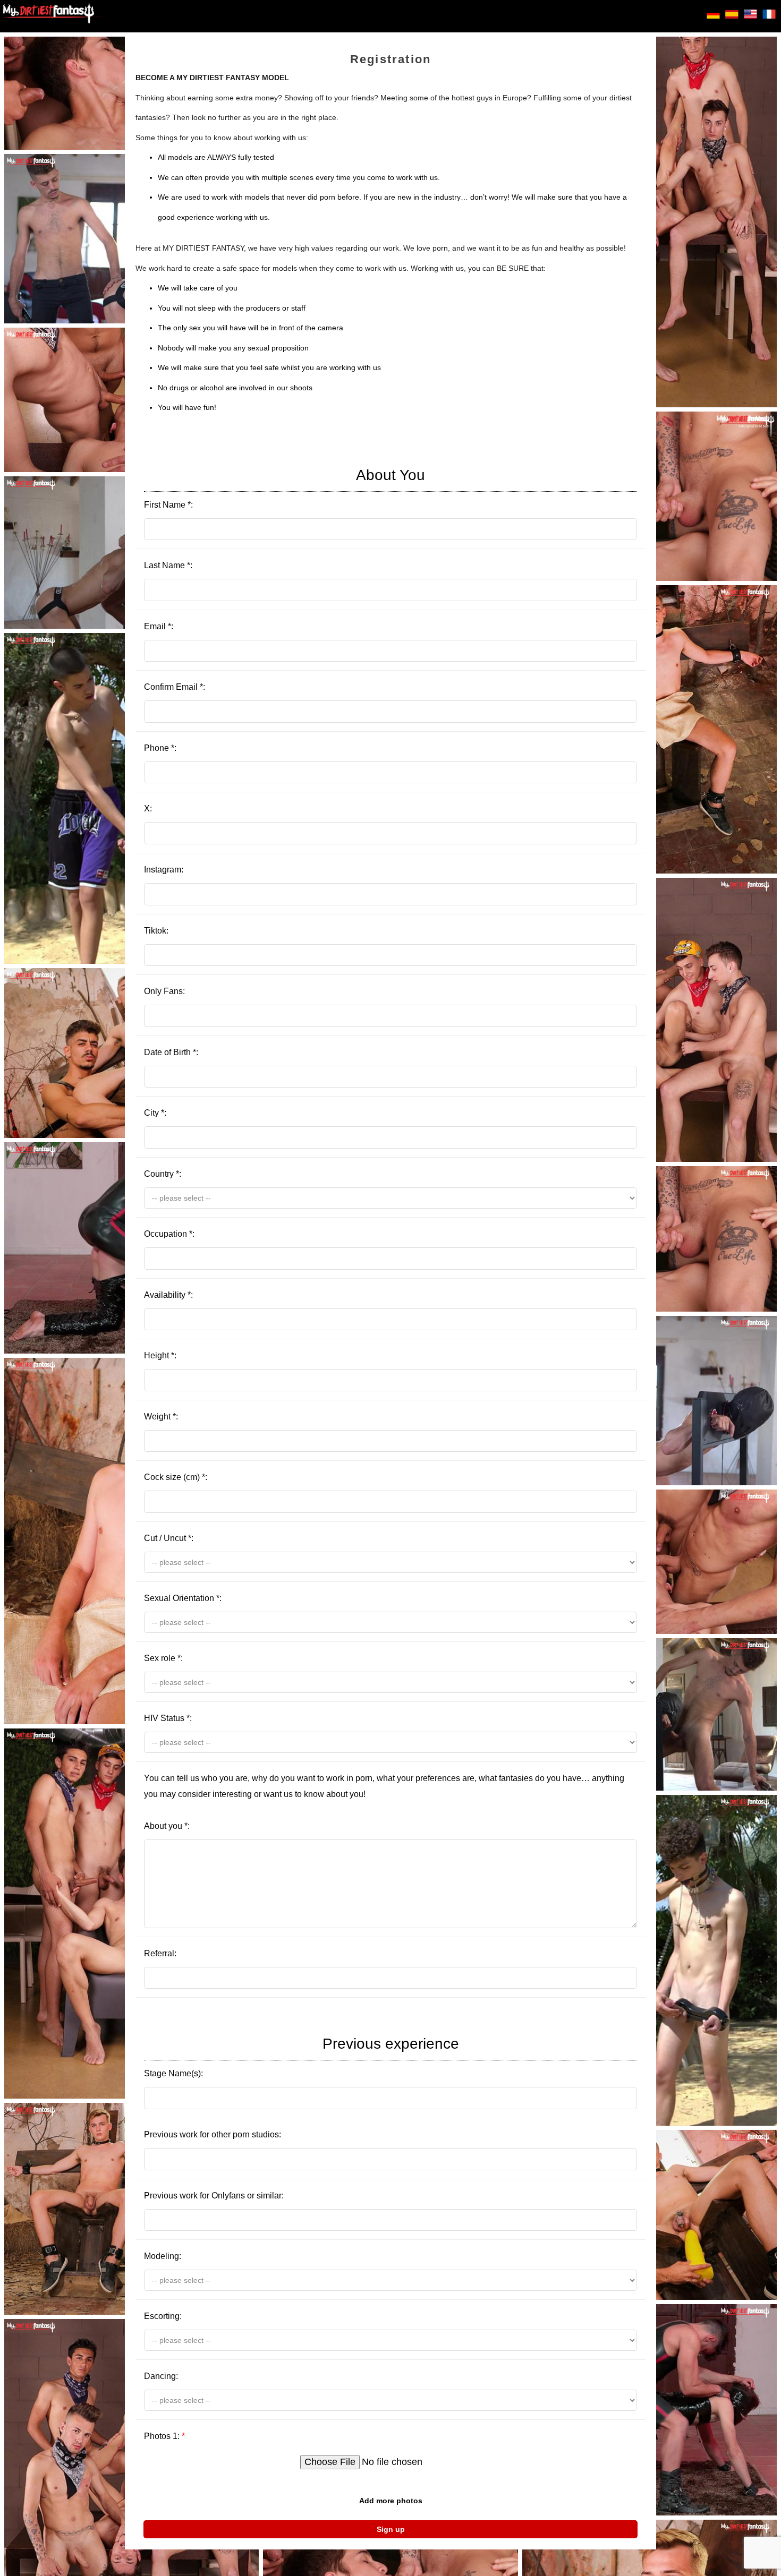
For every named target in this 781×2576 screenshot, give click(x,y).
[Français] (769, 16)
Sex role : (163, 1658)
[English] (750, 16)
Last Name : (168, 565)
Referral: (160, 1953)
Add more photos (391, 2501)
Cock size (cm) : (176, 1477)
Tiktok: (156, 931)
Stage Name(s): (302, 2057)
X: (148, 808)
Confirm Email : (175, 687)
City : (155, 1113)
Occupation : (169, 1234)
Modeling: (163, 2256)
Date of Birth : (171, 1052)
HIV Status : (168, 1718)
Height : (160, 1355)
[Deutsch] (713, 16)
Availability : (168, 1295)
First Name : (285, 488)
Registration (390, 59)
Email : (159, 626)
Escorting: (163, 2316)
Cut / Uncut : (169, 1538)
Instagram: (164, 870)
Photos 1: (164, 2436)
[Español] (732, 16)
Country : (163, 1174)
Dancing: (161, 2376)
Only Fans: (164, 991)
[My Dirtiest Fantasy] (53, 16)
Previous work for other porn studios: (213, 2134)
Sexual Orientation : (183, 1598)
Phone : (160, 748)
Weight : (161, 1417)
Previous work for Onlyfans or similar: (214, 2196)
